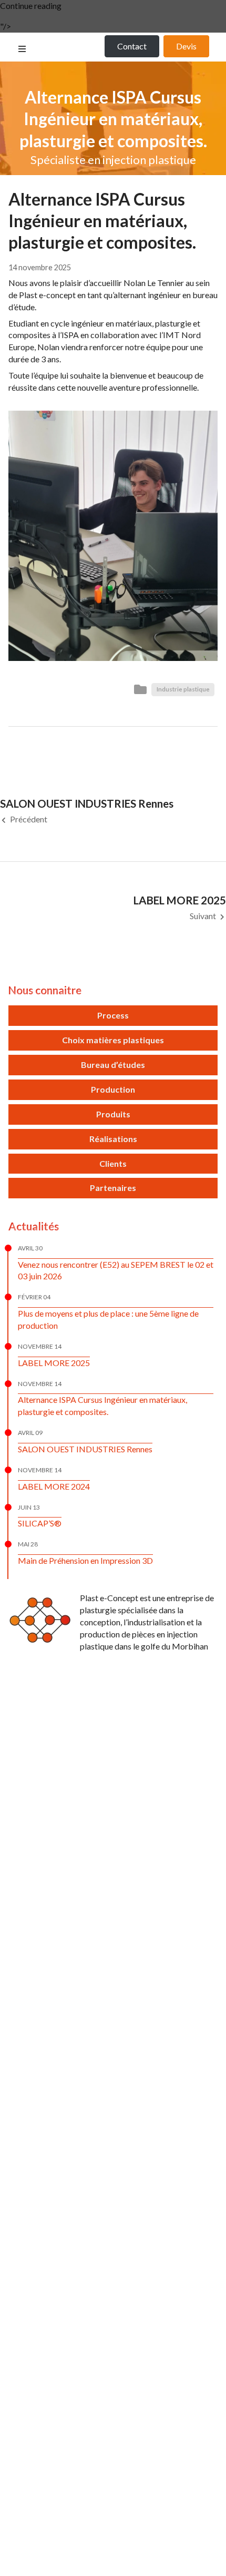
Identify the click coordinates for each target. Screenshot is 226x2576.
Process (113, 1015)
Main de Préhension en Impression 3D (85, 1560)
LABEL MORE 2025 (54, 1363)
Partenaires (113, 1188)
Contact (132, 46)
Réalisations (113, 1139)
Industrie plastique (183, 689)
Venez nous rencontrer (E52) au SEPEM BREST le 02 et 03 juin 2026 (116, 1270)
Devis (186, 46)
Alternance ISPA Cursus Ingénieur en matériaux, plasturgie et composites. (102, 1406)
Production (113, 1089)
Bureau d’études (113, 1065)
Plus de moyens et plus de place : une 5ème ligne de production (108, 1319)
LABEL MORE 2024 (54, 1486)
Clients (113, 1163)
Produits (113, 1114)
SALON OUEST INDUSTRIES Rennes (85, 1449)
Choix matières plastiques (113, 1040)
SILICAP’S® (40, 1523)
